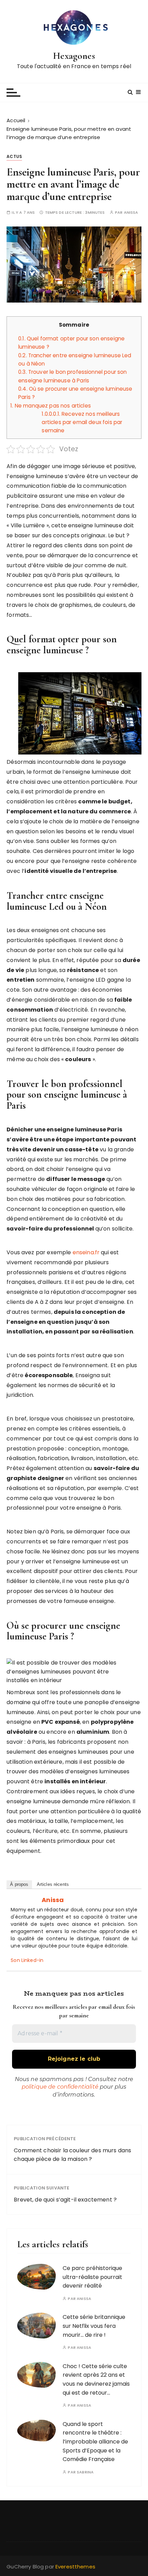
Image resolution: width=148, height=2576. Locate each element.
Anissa (131, 213)
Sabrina (85, 2472)
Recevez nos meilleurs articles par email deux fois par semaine (82, 422)
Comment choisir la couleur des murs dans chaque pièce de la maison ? (72, 2155)
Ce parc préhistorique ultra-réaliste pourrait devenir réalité (92, 2277)
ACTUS (14, 156)
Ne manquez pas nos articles (51, 406)
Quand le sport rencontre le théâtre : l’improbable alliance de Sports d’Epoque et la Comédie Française (95, 2442)
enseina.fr (86, 1252)
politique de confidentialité (60, 2087)
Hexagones (74, 56)
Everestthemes (75, 2567)
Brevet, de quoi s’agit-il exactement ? (65, 2200)
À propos (19, 1884)
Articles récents (53, 1884)
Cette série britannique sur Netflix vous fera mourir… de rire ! (94, 2326)
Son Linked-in (27, 1960)
